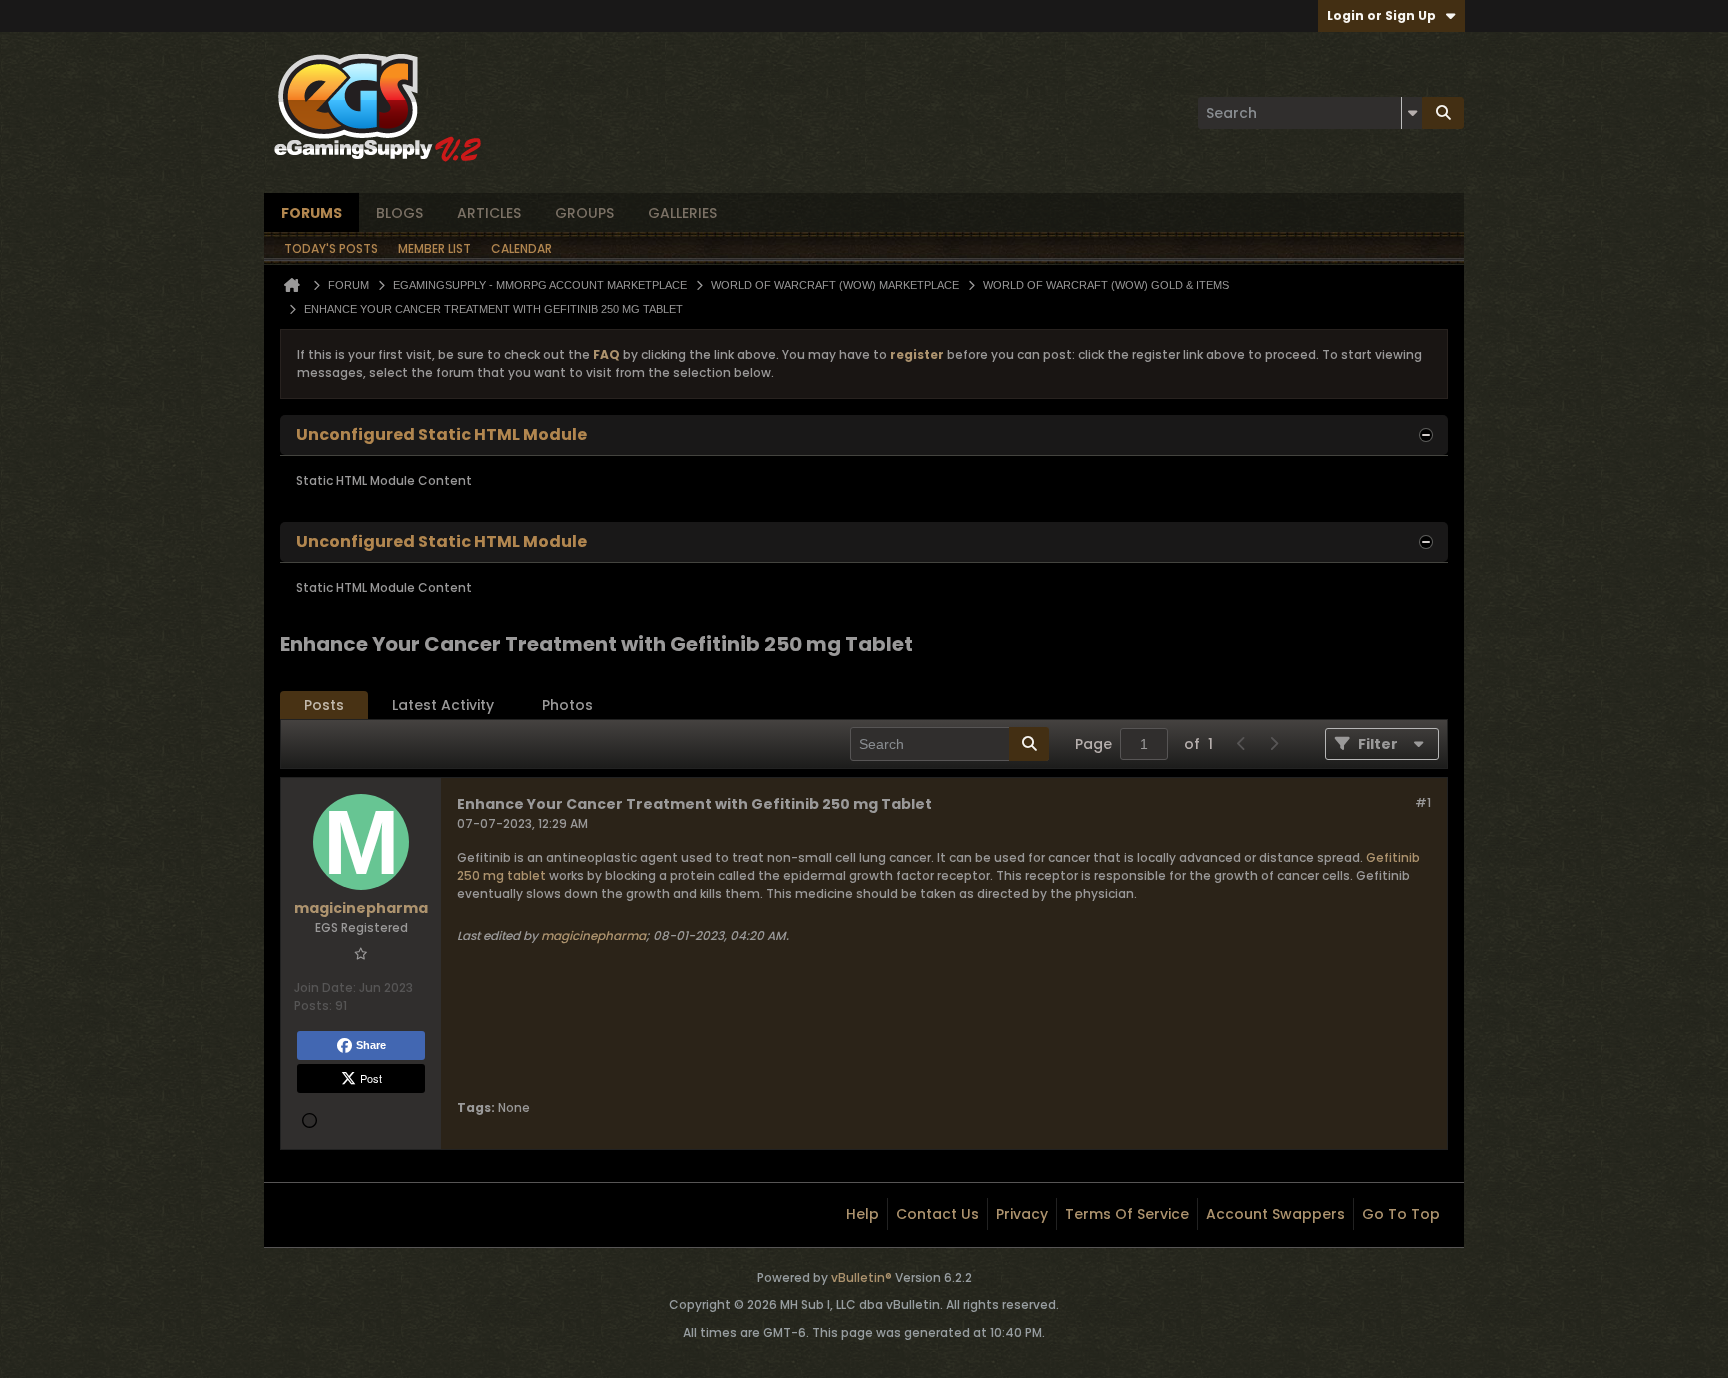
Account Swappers (1275, 1214)
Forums (311, 213)
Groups (584, 213)
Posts (324, 705)
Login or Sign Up (1381, 15)
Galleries (682, 213)
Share (371, 1045)
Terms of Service (1127, 1214)
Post (371, 1078)
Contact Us (937, 1214)
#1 (1423, 802)
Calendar (521, 248)
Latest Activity (443, 705)
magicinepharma (593, 935)
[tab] (324, 705)
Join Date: (325, 987)
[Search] (1443, 113)
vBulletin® (861, 1277)
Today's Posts (331, 248)
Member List (434, 248)
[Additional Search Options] (1412, 113)
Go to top (1401, 1214)
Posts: (313, 1005)
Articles (489, 213)
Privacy (1022, 1214)
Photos (567, 705)
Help (862, 1214)
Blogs (399, 213)
